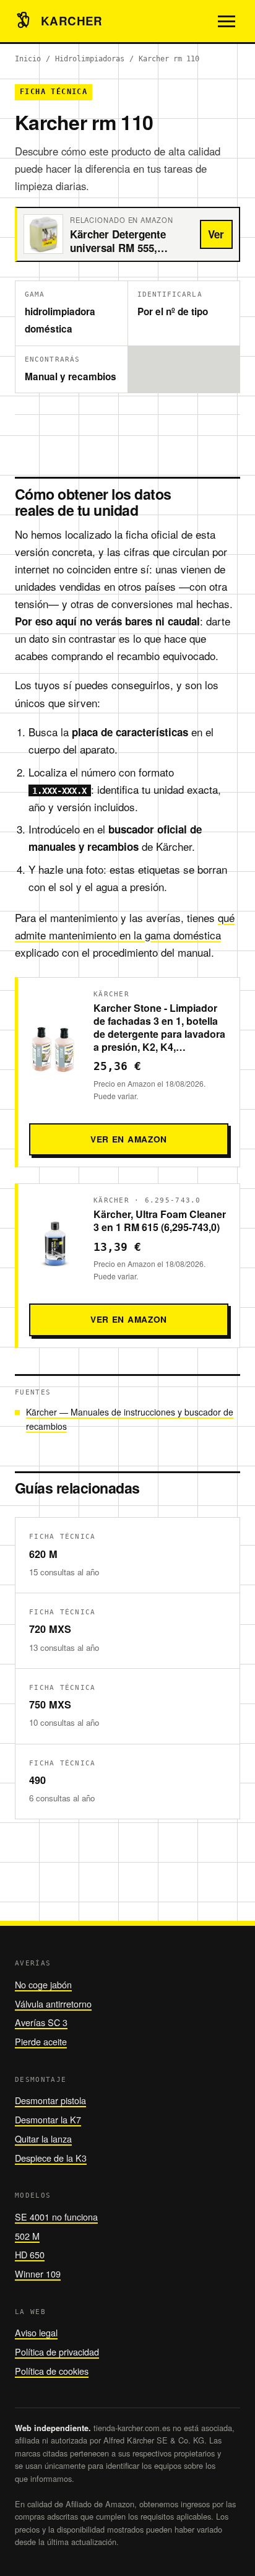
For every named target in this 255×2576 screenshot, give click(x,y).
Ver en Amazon (129, 1139)
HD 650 (30, 2254)
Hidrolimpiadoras (90, 59)
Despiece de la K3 (51, 2158)
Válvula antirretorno (53, 2004)
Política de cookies (52, 2371)
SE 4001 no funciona (56, 2217)
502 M (27, 2236)
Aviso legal (36, 2332)
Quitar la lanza (43, 2139)
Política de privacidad (57, 2352)
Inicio (28, 59)
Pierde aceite (41, 2041)
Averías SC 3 (41, 2022)
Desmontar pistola (50, 2100)
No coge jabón (43, 1984)
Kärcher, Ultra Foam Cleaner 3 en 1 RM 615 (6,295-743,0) (160, 1221)
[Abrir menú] (227, 21)
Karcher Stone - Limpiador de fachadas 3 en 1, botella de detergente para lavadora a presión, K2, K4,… (159, 1027)
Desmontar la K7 (48, 2119)
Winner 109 (38, 2274)
